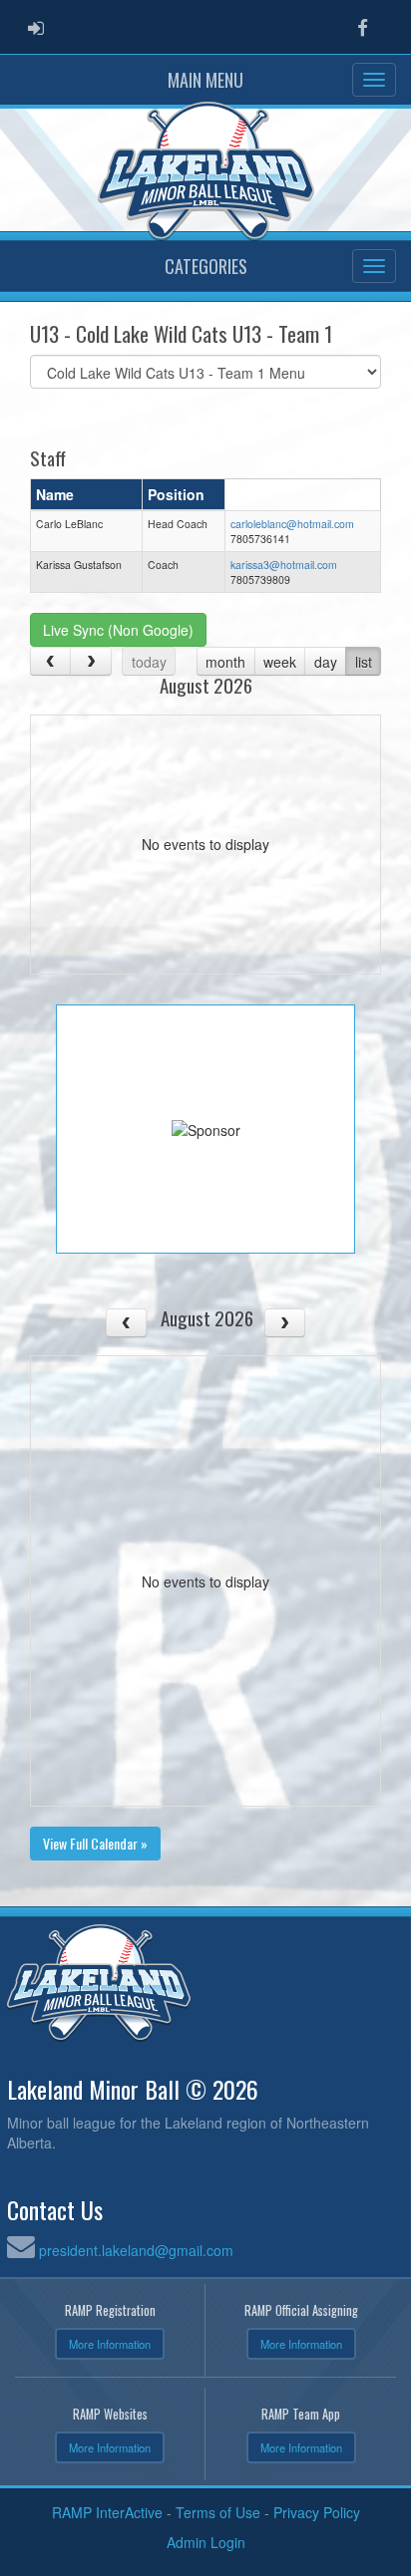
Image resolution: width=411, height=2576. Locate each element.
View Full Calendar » (95, 1843)
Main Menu (205, 80)
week (280, 662)
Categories (206, 266)
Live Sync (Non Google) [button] (118, 630)
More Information (110, 2344)
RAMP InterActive (107, 2512)
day (326, 662)
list (364, 662)
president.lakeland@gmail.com (136, 2250)
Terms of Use (218, 2512)
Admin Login (206, 2542)
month (225, 662)
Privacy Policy (317, 2512)
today (149, 662)
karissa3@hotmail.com (284, 565)
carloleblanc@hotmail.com (292, 524)
